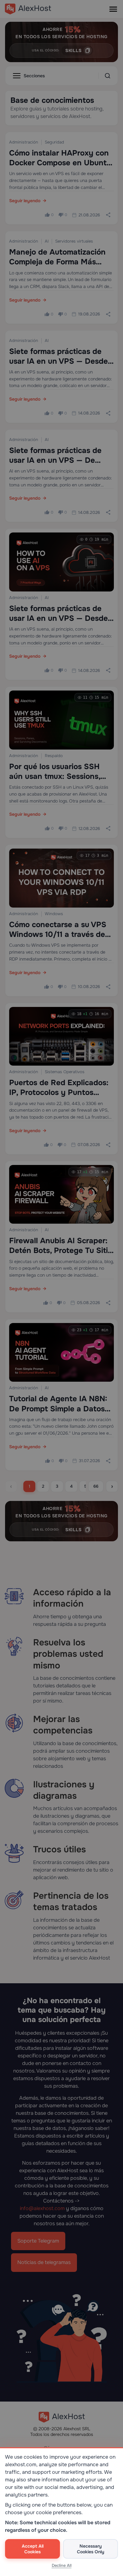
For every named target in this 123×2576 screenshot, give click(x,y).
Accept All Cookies (33, 2549)
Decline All (62, 2565)
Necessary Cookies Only (91, 2549)
